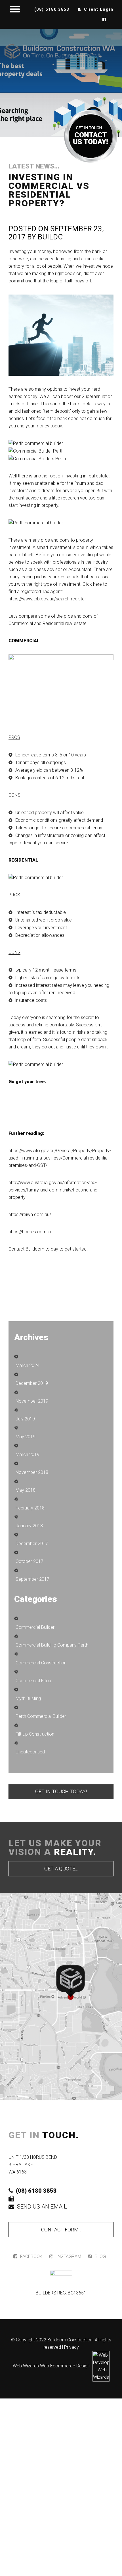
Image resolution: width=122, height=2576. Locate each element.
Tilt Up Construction (35, 1734)
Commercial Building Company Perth (52, 1645)
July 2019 (25, 1419)
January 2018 (29, 1526)
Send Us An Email (42, 2207)
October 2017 (30, 1561)
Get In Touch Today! (61, 1791)
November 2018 (32, 1472)
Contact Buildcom (26, 1249)
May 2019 (26, 1437)
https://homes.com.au (30, 1232)
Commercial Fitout (34, 1681)
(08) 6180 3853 (52, 9)
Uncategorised (30, 1752)
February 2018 (30, 1508)
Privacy (71, 2347)
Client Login (99, 9)
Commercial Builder (35, 1627)
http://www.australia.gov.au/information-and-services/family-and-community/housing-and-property (54, 1190)
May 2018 (26, 1490)
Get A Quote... (61, 1869)
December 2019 (32, 1383)
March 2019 (28, 1454)
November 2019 (32, 1401)
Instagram (69, 2256)
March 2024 (28, 1365)
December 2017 (32, 1544)
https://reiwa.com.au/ (30, 1215)
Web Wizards (26, 2366)
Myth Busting (28, 1698)
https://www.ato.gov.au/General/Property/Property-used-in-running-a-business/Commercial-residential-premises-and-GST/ (60, 1158)
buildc (50, 237)
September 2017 (32, 1579)
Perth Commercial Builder (41, 1716)
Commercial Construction (41, 1663)
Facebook (31, 2256)
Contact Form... (61, 2230)
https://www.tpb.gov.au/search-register (47, 599)
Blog (100, 2256)
